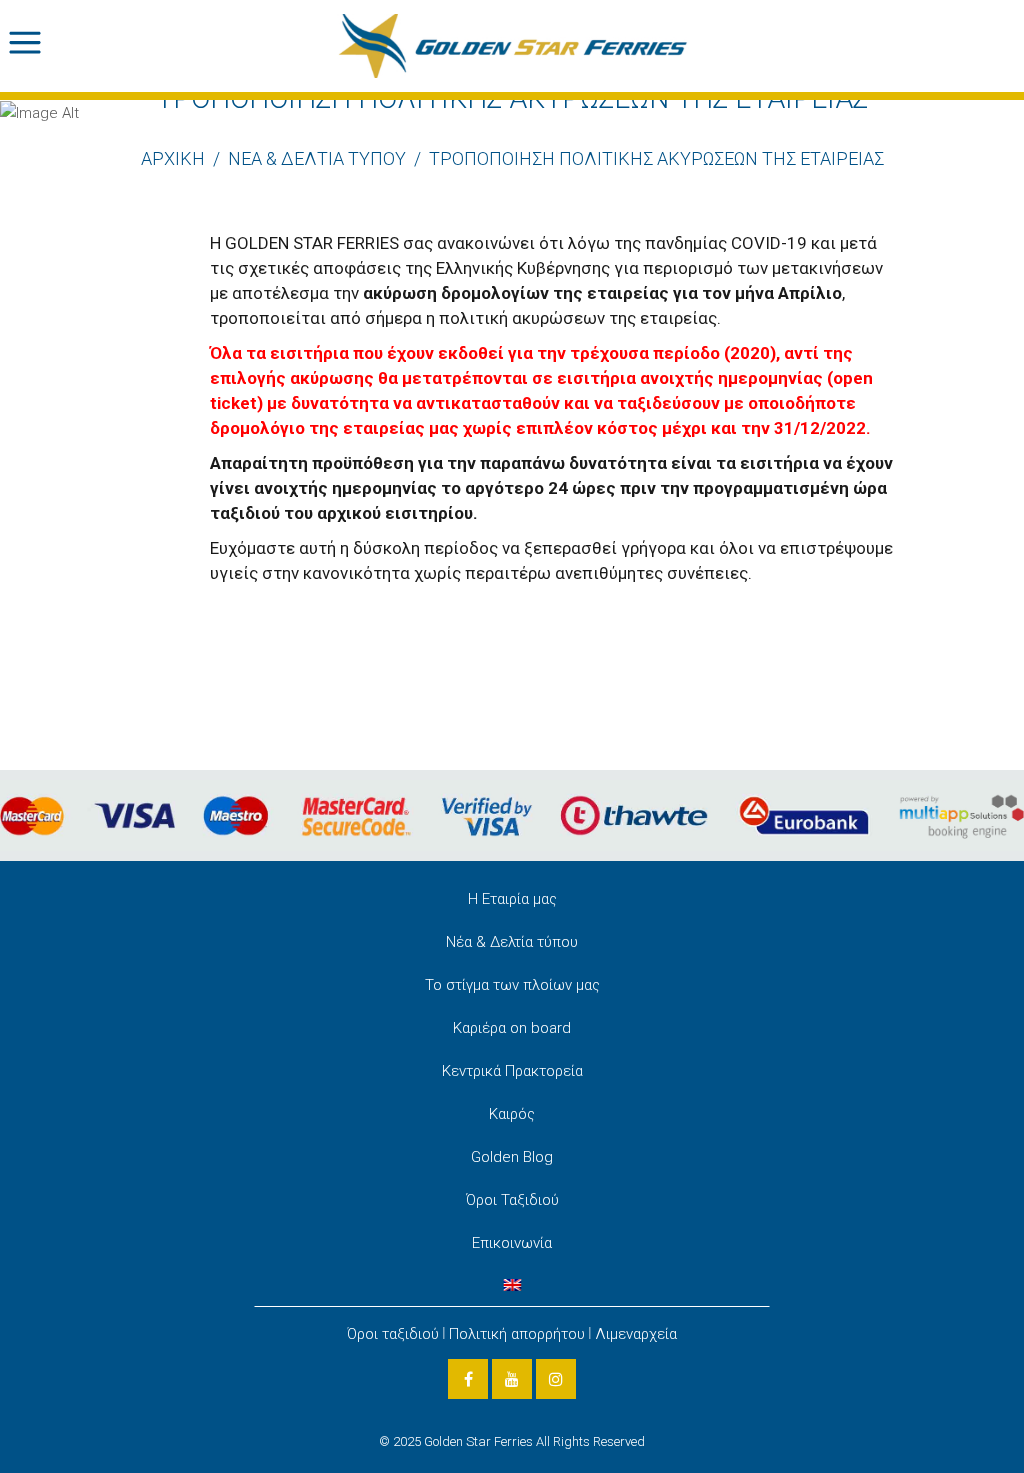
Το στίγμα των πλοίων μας (512, 985)
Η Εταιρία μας (512, 899)
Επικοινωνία (512, 1243)
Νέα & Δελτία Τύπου (317, 158)
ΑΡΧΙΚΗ (173, 158)
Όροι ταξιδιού (393, 1334)
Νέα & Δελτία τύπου (512, 942)
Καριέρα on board (512, 1028)
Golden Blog (512, 1157)
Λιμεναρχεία (636, 1334)
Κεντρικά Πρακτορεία (512, 1071)
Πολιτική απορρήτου (517, 1334)
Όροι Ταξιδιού (512, 1200)
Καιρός (512, 1114)
